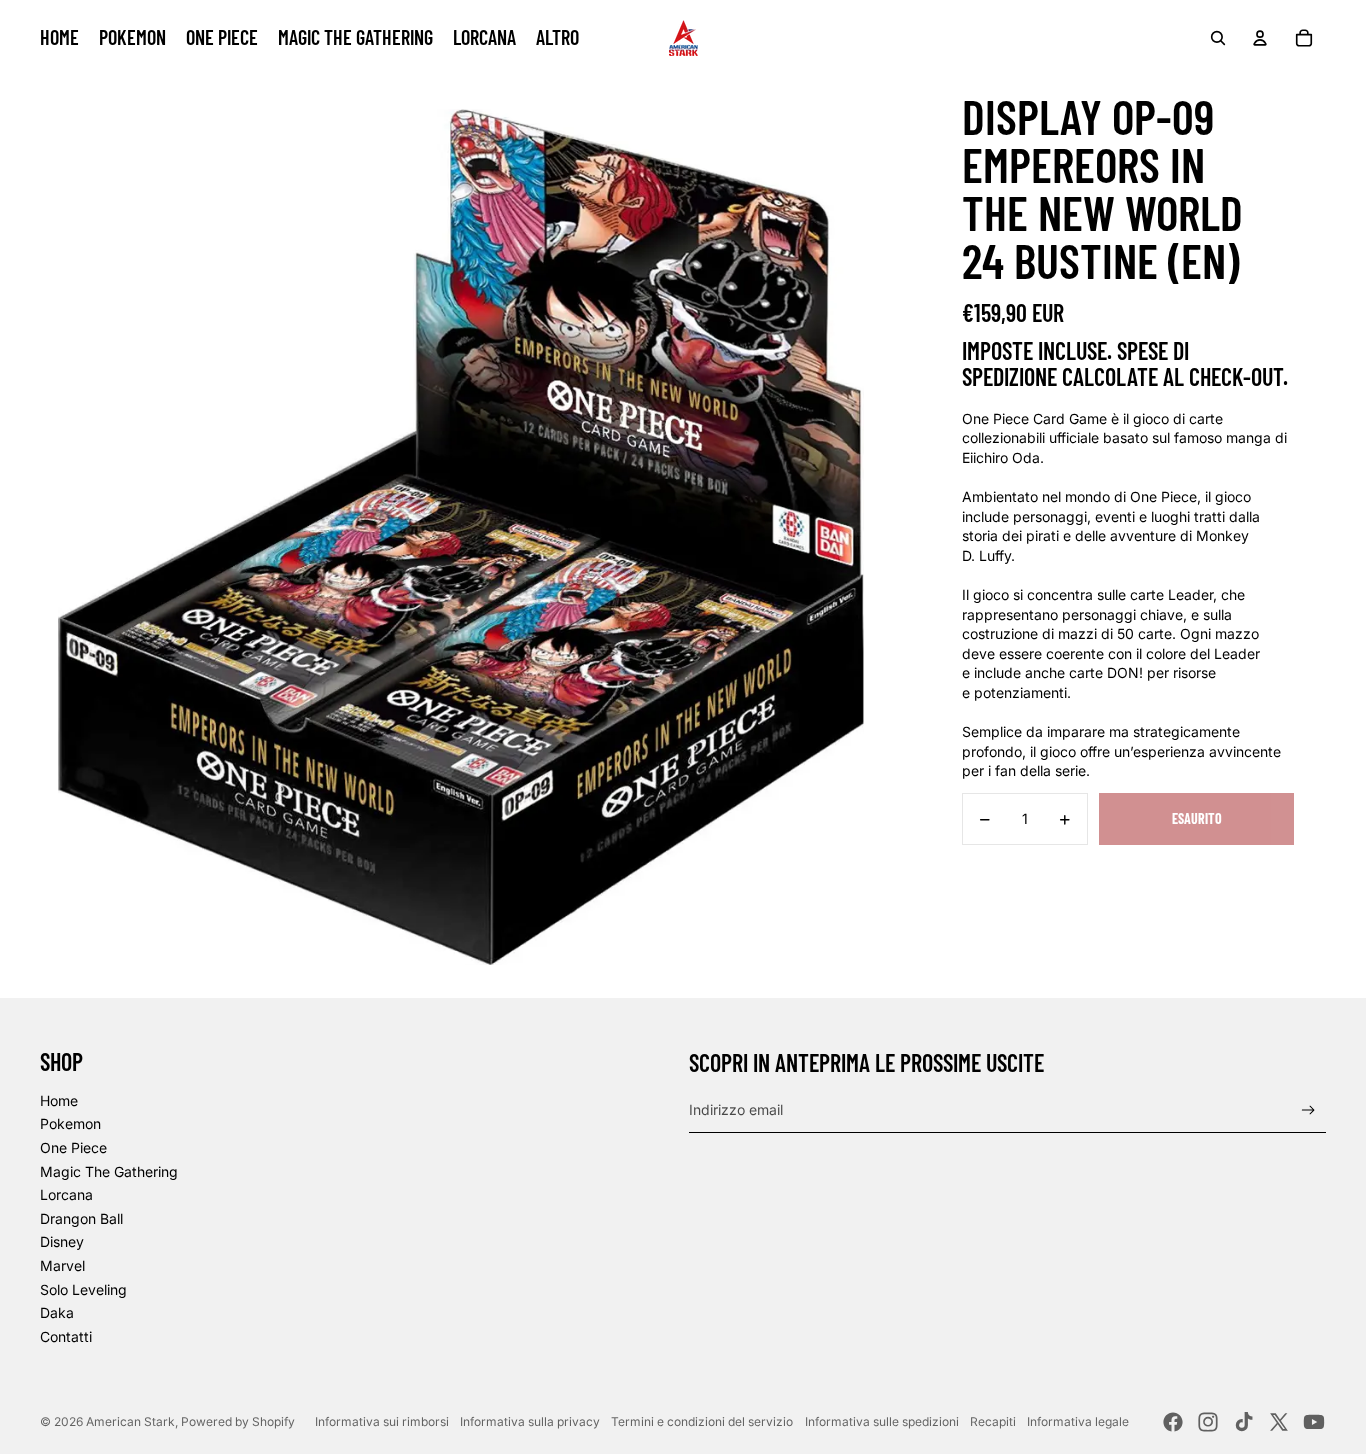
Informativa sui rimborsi (382, 1421)
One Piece (73, 1147)
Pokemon (70, 1123)
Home (59, 1100)
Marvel (62, 1265)
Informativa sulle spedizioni (882, 1421)
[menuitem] (59, 38)
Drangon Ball (81, 1218)
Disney (62, 1241)
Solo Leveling (83, 1289)
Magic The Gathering (109, 1171)
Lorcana (66, 1194)
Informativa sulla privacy (530, 1421)
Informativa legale (1078, 1421)
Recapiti (993, 1421)
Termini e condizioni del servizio (702, 1421)
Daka (57, 1312)
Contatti (66, 1336)
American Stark (130, 1421)
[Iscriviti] (1308, 1110)
